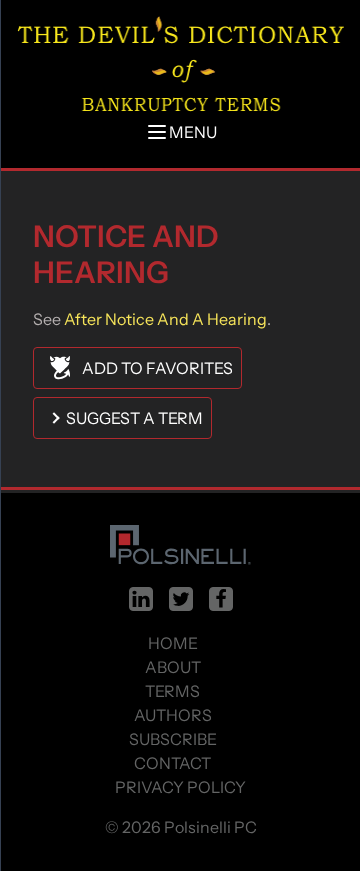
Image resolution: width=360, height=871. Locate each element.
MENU (193, 132)
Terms (172, 691)
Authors (173, 715)
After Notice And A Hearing (164, 319)
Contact (172, 763)
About (173, 667)
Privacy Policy (180, 787)
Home (173, 643)
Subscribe (173, 739)
